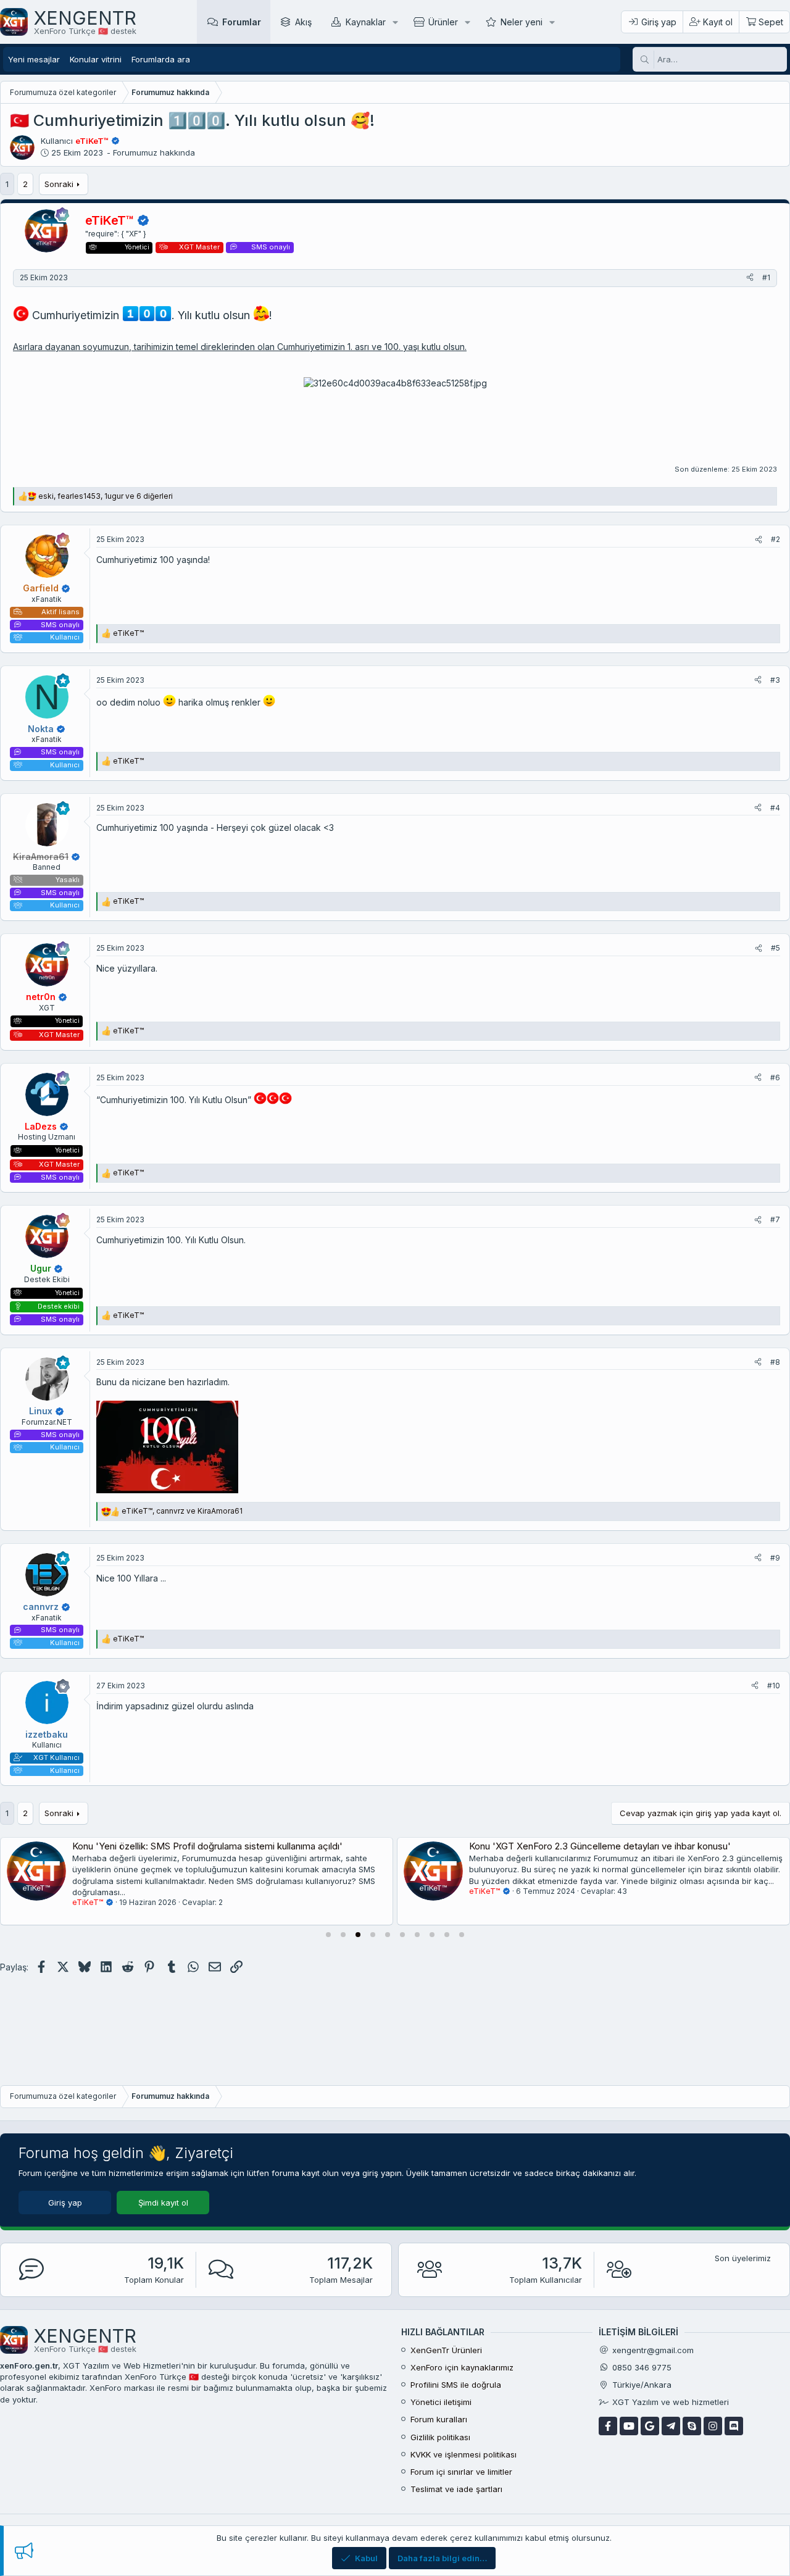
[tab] (328, 1935)
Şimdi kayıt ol (163, 2203)
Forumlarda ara (161, 59)
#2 (775, 539)
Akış (303, 22)
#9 (775, 1558)
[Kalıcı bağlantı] (277, 316)
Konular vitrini (96, 59)
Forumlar (242, 22)
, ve (182, 1511)
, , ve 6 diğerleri (106, 496)
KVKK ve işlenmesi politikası (464, 2454)
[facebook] (608, 2426)
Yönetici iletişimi (441, 2402)
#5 (775, 948)
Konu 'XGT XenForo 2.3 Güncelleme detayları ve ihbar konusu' (600, 1846)
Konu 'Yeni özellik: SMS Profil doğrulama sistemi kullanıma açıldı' (207, 1846)
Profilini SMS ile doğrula (456, 2385)
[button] (395, 22)
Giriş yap (65, 2203)
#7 (775, 1219)
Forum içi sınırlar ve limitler (461, 2472)
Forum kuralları (439, 2419)
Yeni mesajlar (34, 59)
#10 (774, 1686)
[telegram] (671, 2426)
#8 (775, 1362)
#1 (766, 277)
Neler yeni (522, 22)
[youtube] (629, 2426)
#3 (775, 680)
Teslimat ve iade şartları (456, 2489)
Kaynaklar (366, 22)
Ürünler (443, 22)
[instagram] (713, 2426)
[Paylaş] (750, 278)
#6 (775, 1078)
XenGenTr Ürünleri (446, 2350)
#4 (775, 808)
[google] (650, 2426)
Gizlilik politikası (440, 2437)
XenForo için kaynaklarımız (462, 2367)
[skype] (692, 2426)
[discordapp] (734, 2426)
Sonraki (59, 184)
